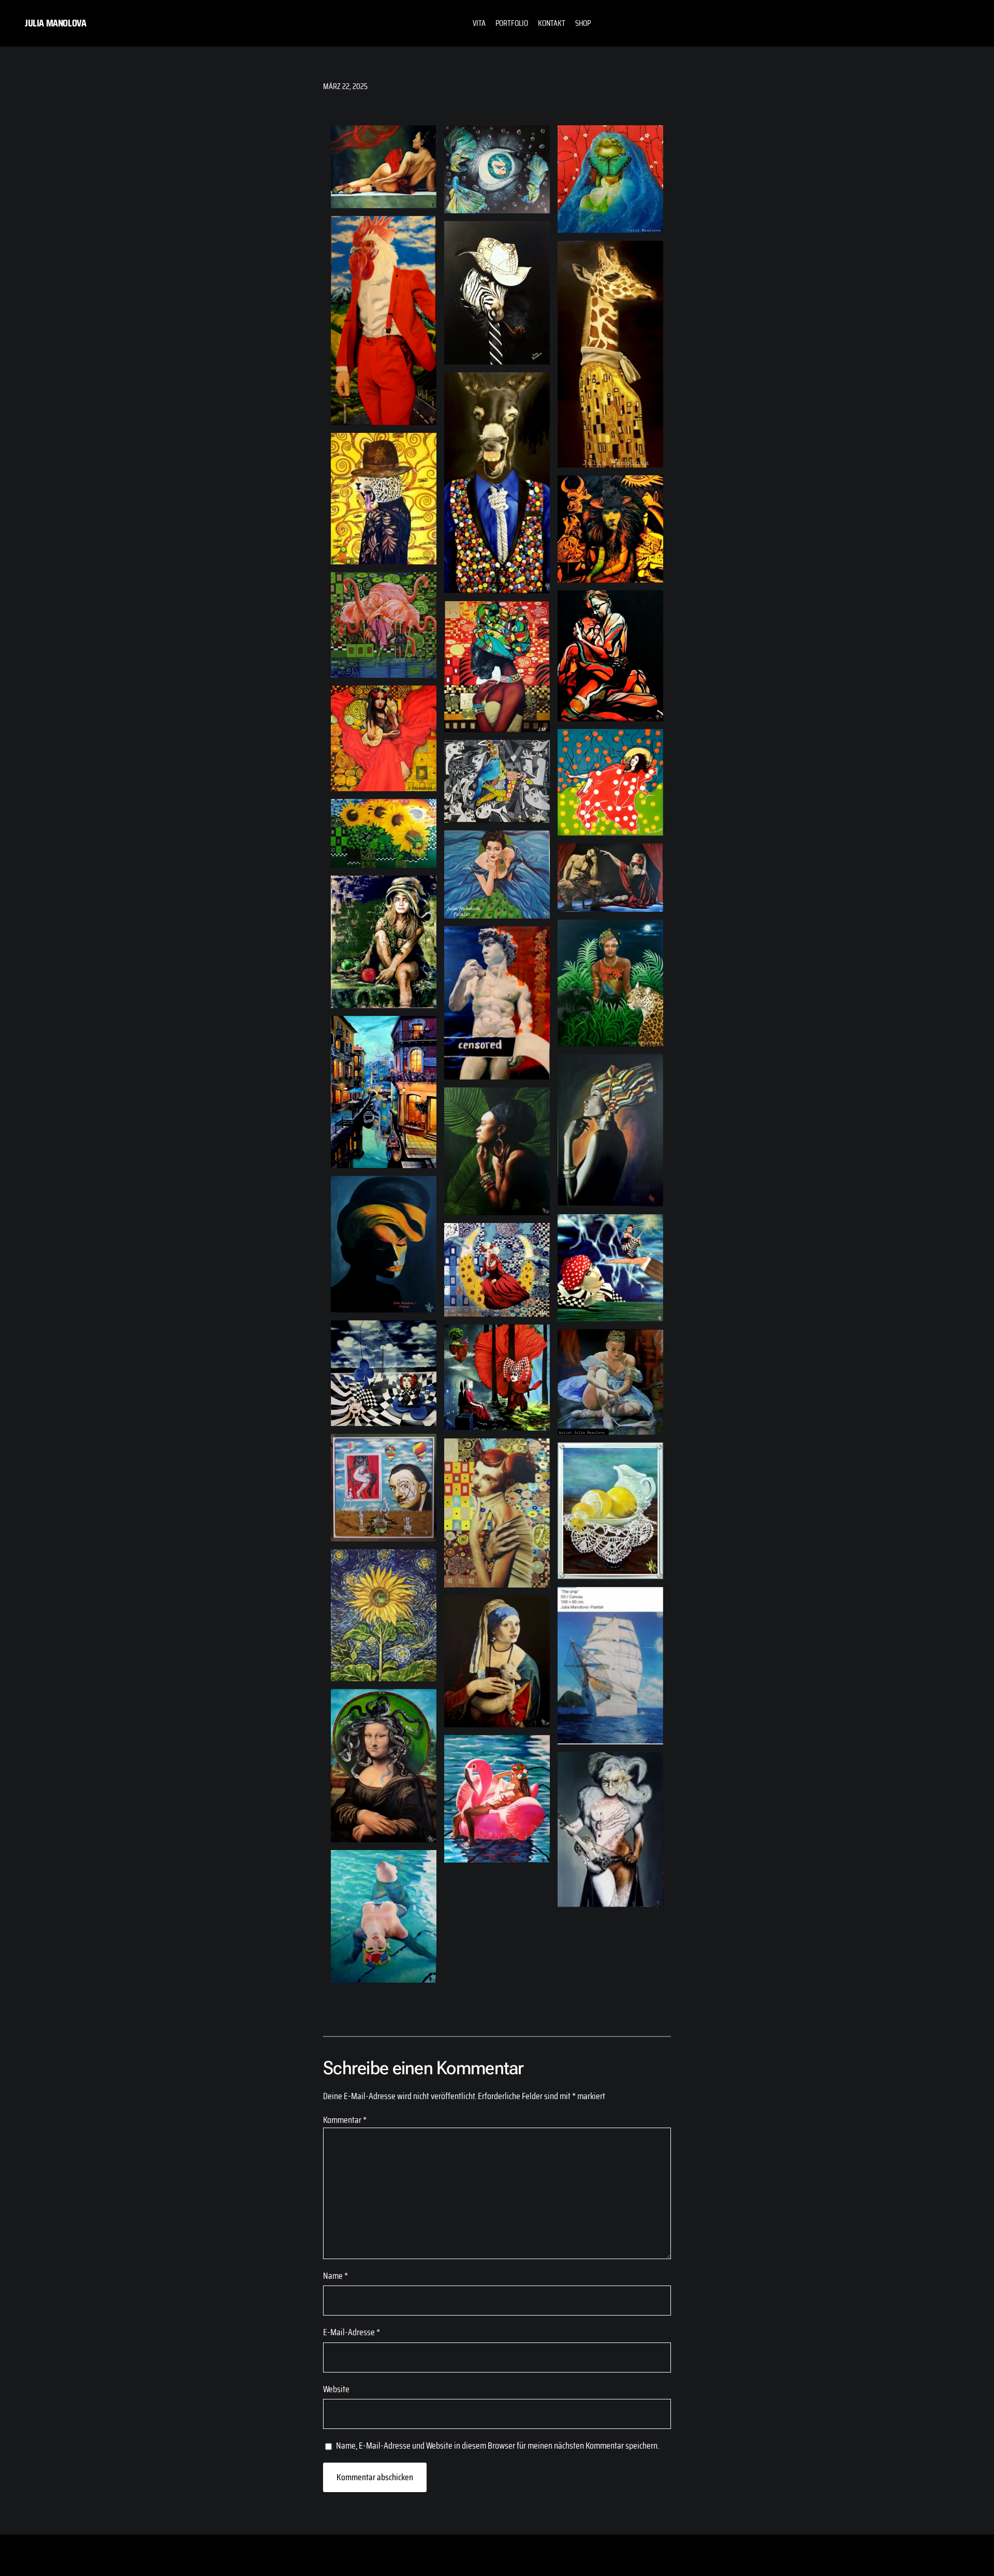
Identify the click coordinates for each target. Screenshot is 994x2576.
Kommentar (345, 2120)
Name (335, 2276)
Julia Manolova (55, 23)
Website (336, 2389)
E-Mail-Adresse (352, 2332)
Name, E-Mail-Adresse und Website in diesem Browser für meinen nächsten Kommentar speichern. (498, 2446)
